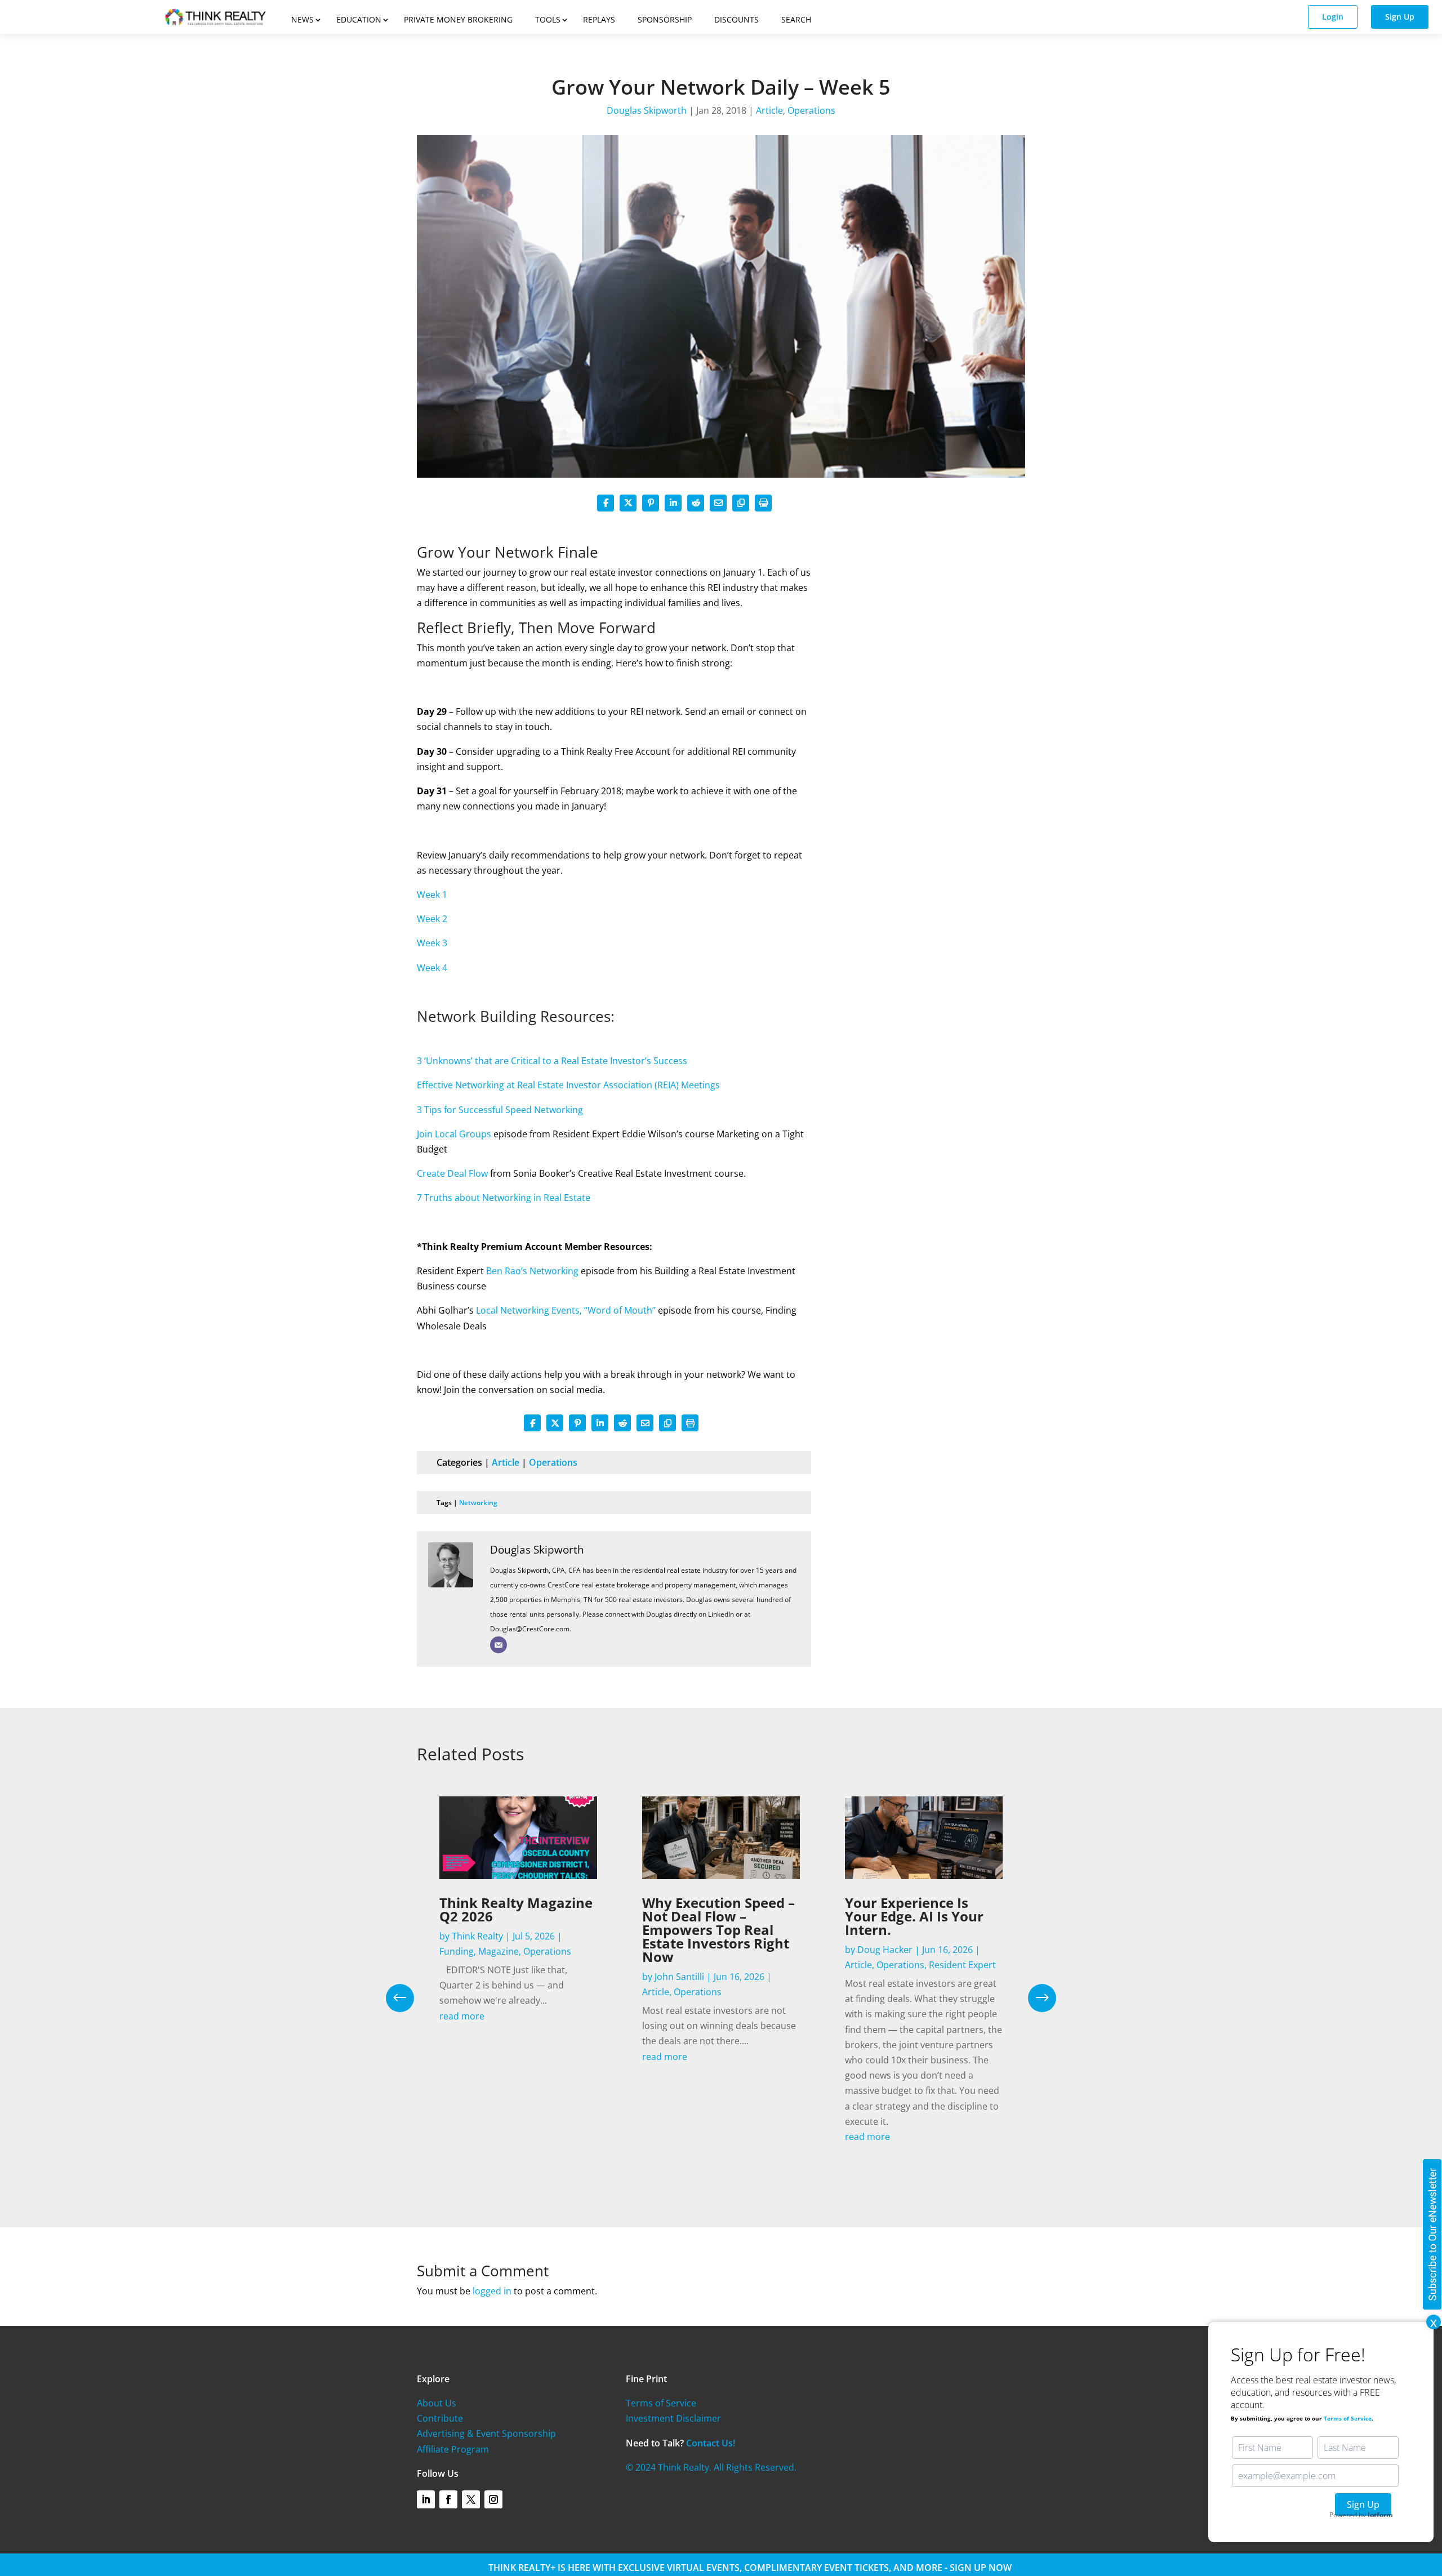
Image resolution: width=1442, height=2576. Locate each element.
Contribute (440, 2418)
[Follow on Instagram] (493, 2499)
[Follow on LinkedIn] (426, 2499)
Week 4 (432, 968)
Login (1333, 17)
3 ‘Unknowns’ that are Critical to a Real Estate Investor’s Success (552, 1061)
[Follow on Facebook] (448, 2499)
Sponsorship (665, 19)
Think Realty (477, 1936)
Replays (599, 19)
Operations (811, 110)
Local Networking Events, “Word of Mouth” (566, 1310)
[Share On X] (628, 503)
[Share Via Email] (718, 503)
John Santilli (679, 1977)
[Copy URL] (741, 503)
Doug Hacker (885, 1950)
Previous (408, 1998)
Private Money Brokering (458, 19)
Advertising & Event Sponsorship (486, 2433)
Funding (457, 1951)
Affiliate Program (453, 2449)
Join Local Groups (454, 1134)
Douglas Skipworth (647, 110)
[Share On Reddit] (696, 503)
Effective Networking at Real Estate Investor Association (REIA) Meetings (568, 1085)
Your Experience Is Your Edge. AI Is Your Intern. (914, 1916)
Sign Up (1400, 17)
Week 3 (432, 943)
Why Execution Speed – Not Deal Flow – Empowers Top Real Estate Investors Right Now (718, 1930)
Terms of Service (661, 2403)
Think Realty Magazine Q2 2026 (516, 1909)
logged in (492, 2291)
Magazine (499, 1951)
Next (1034, 1998)
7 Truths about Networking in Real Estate (504, 1198)
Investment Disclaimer (673, 2418)
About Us (437, 2403)
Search (796, 19)
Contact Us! (711, 2443)
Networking (478, 1503)
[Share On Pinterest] (651, 503)
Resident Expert (962, 1965)
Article (769, 110)
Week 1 (432, 895)
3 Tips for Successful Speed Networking (500, 1110)
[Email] (499, 1645)
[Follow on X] (471, 2499)
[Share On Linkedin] (673, 503)
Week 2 (432, 919)
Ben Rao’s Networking (532, 1271)
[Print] (763, 503)
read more (462, 2016)
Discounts (736, 19)
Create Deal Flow (452, 1173)
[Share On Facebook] (606, 503)
